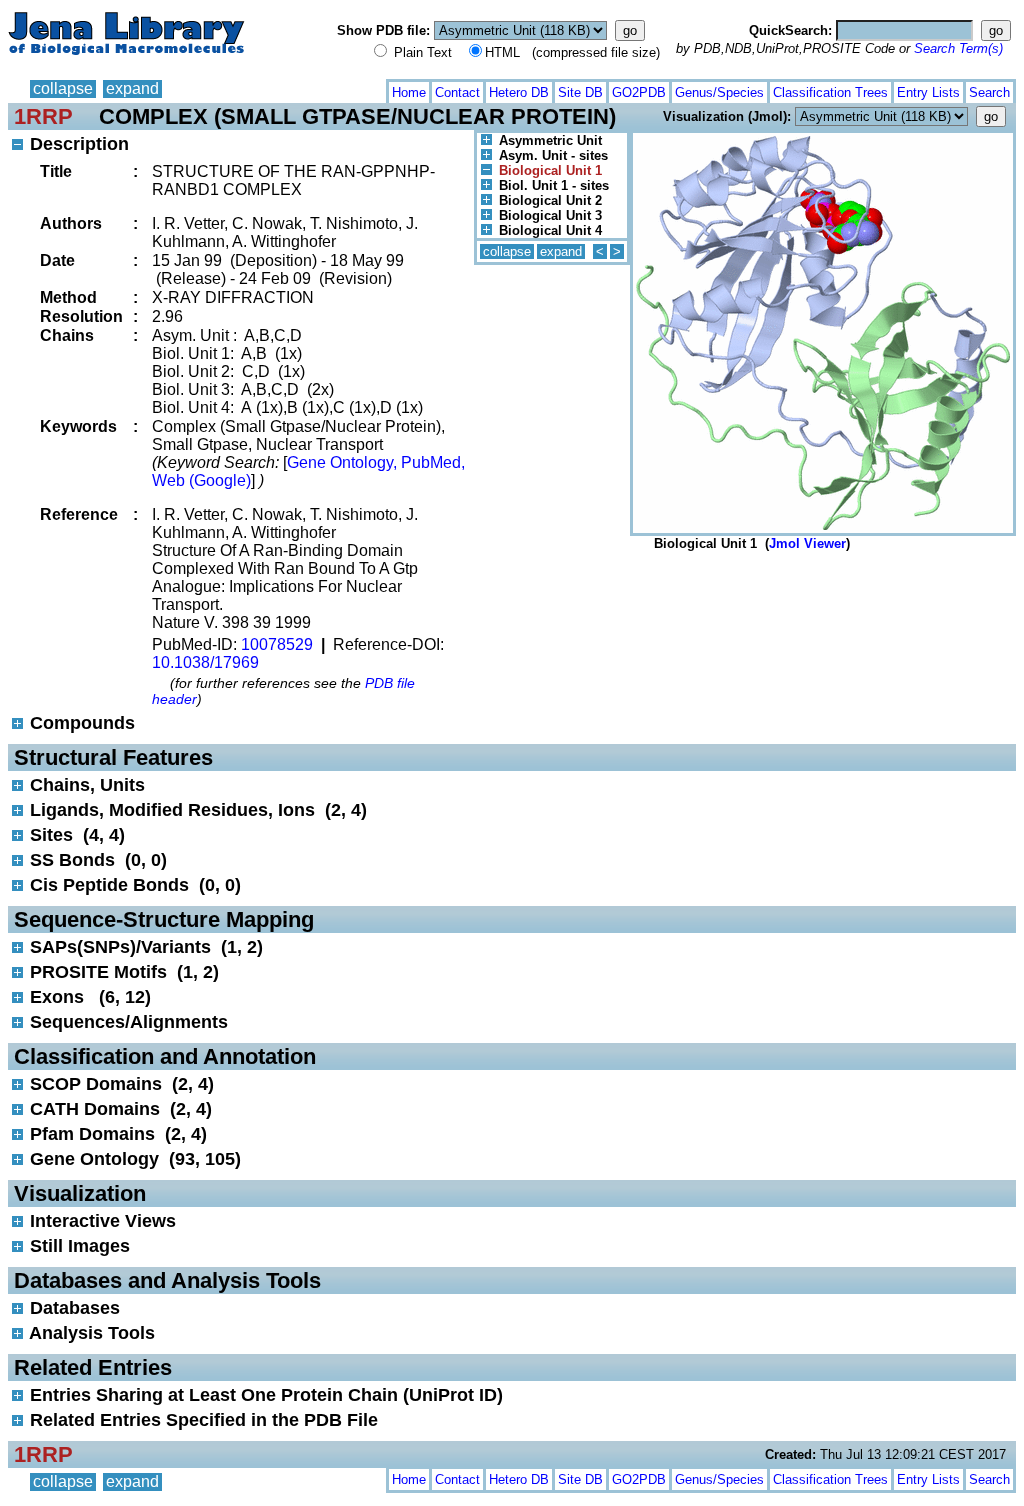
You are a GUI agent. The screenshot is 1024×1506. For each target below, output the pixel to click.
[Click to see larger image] (823, 137)
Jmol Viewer (807, 543)
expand (132, 88)
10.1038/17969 (205, 662)
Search (989, 92)
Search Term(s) (958, 48)
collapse (63, 88)
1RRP (43, 116)
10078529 (277, 644)
